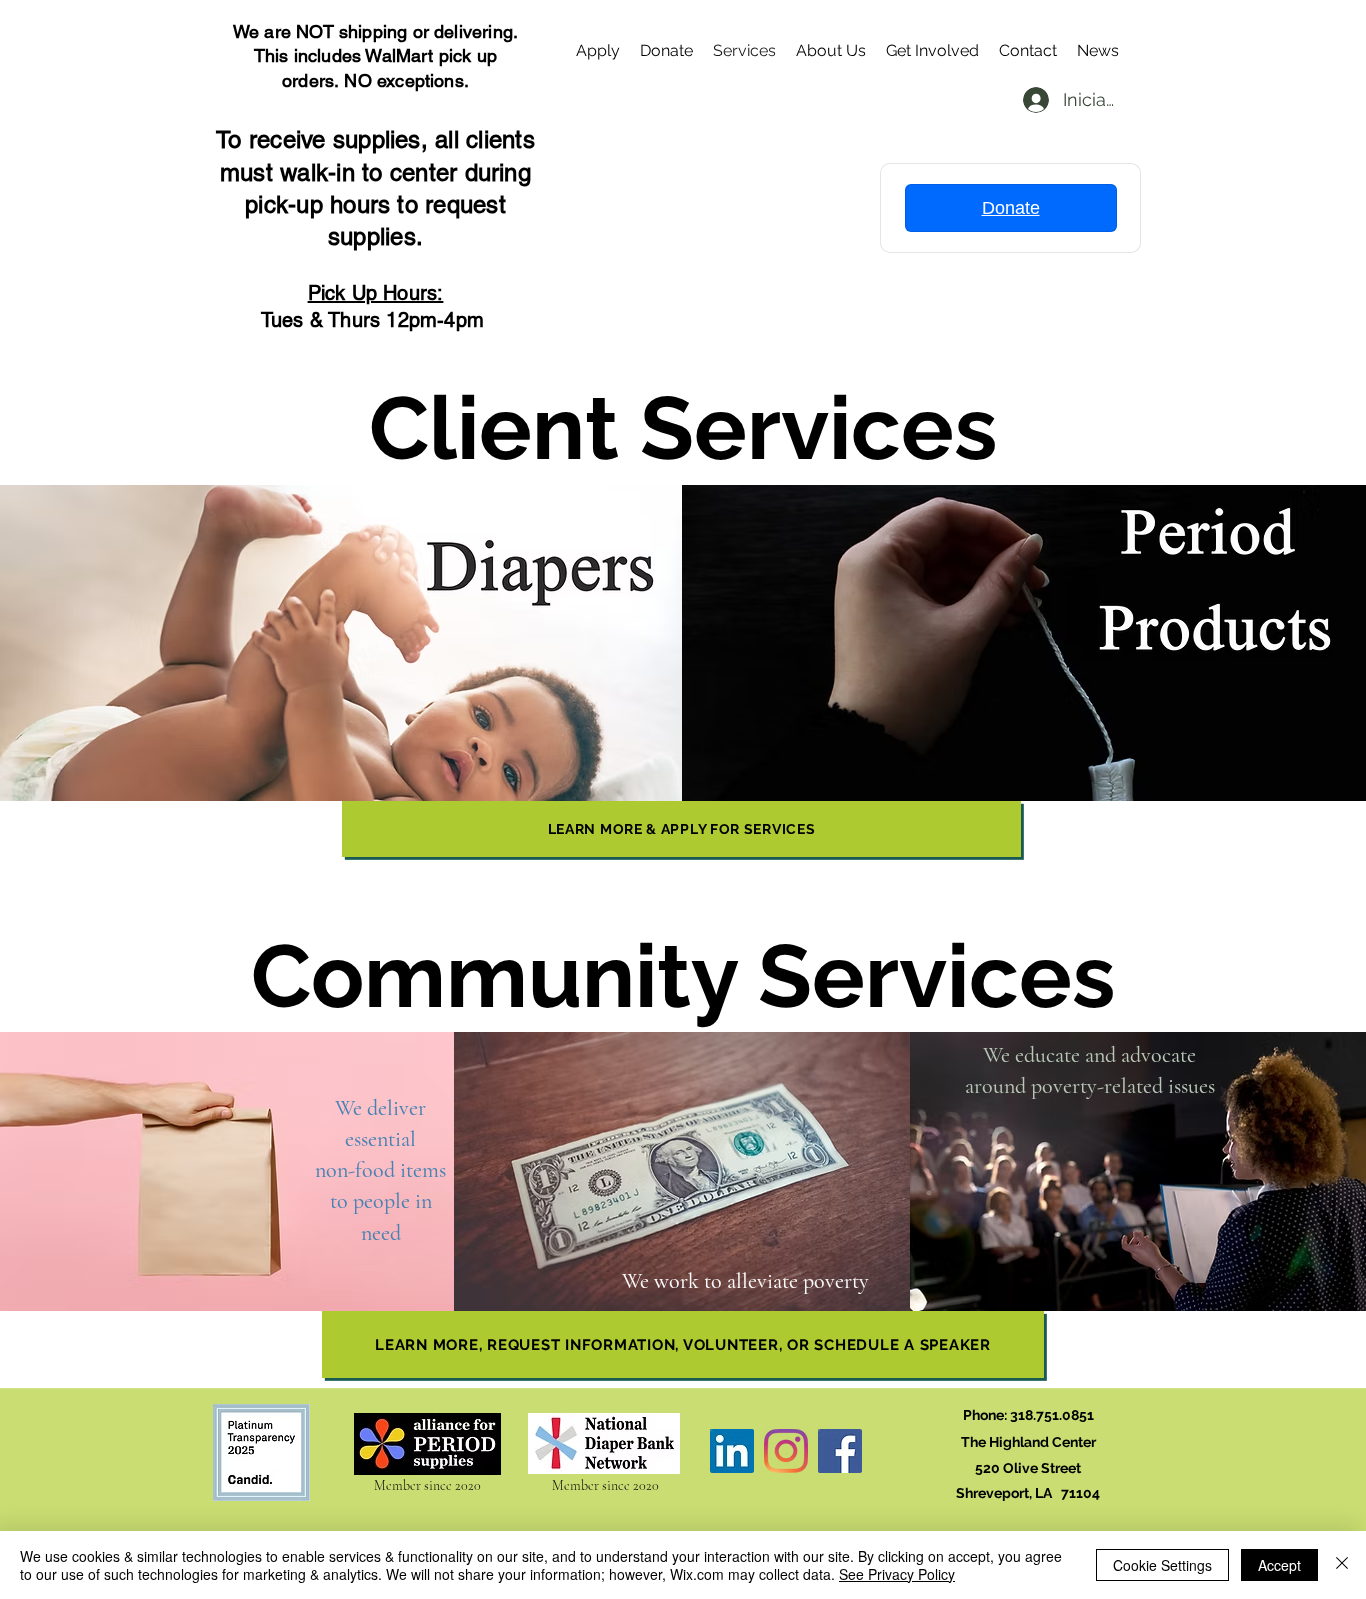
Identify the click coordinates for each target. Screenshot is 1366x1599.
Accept (1279, 1565)
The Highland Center (1028, 1442)
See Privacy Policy (897, 1574)
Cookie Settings (1162, 1565)
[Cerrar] (1342, 1565)
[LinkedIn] (732, 1451)
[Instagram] (786, 1451)
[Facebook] (840, 1451)
